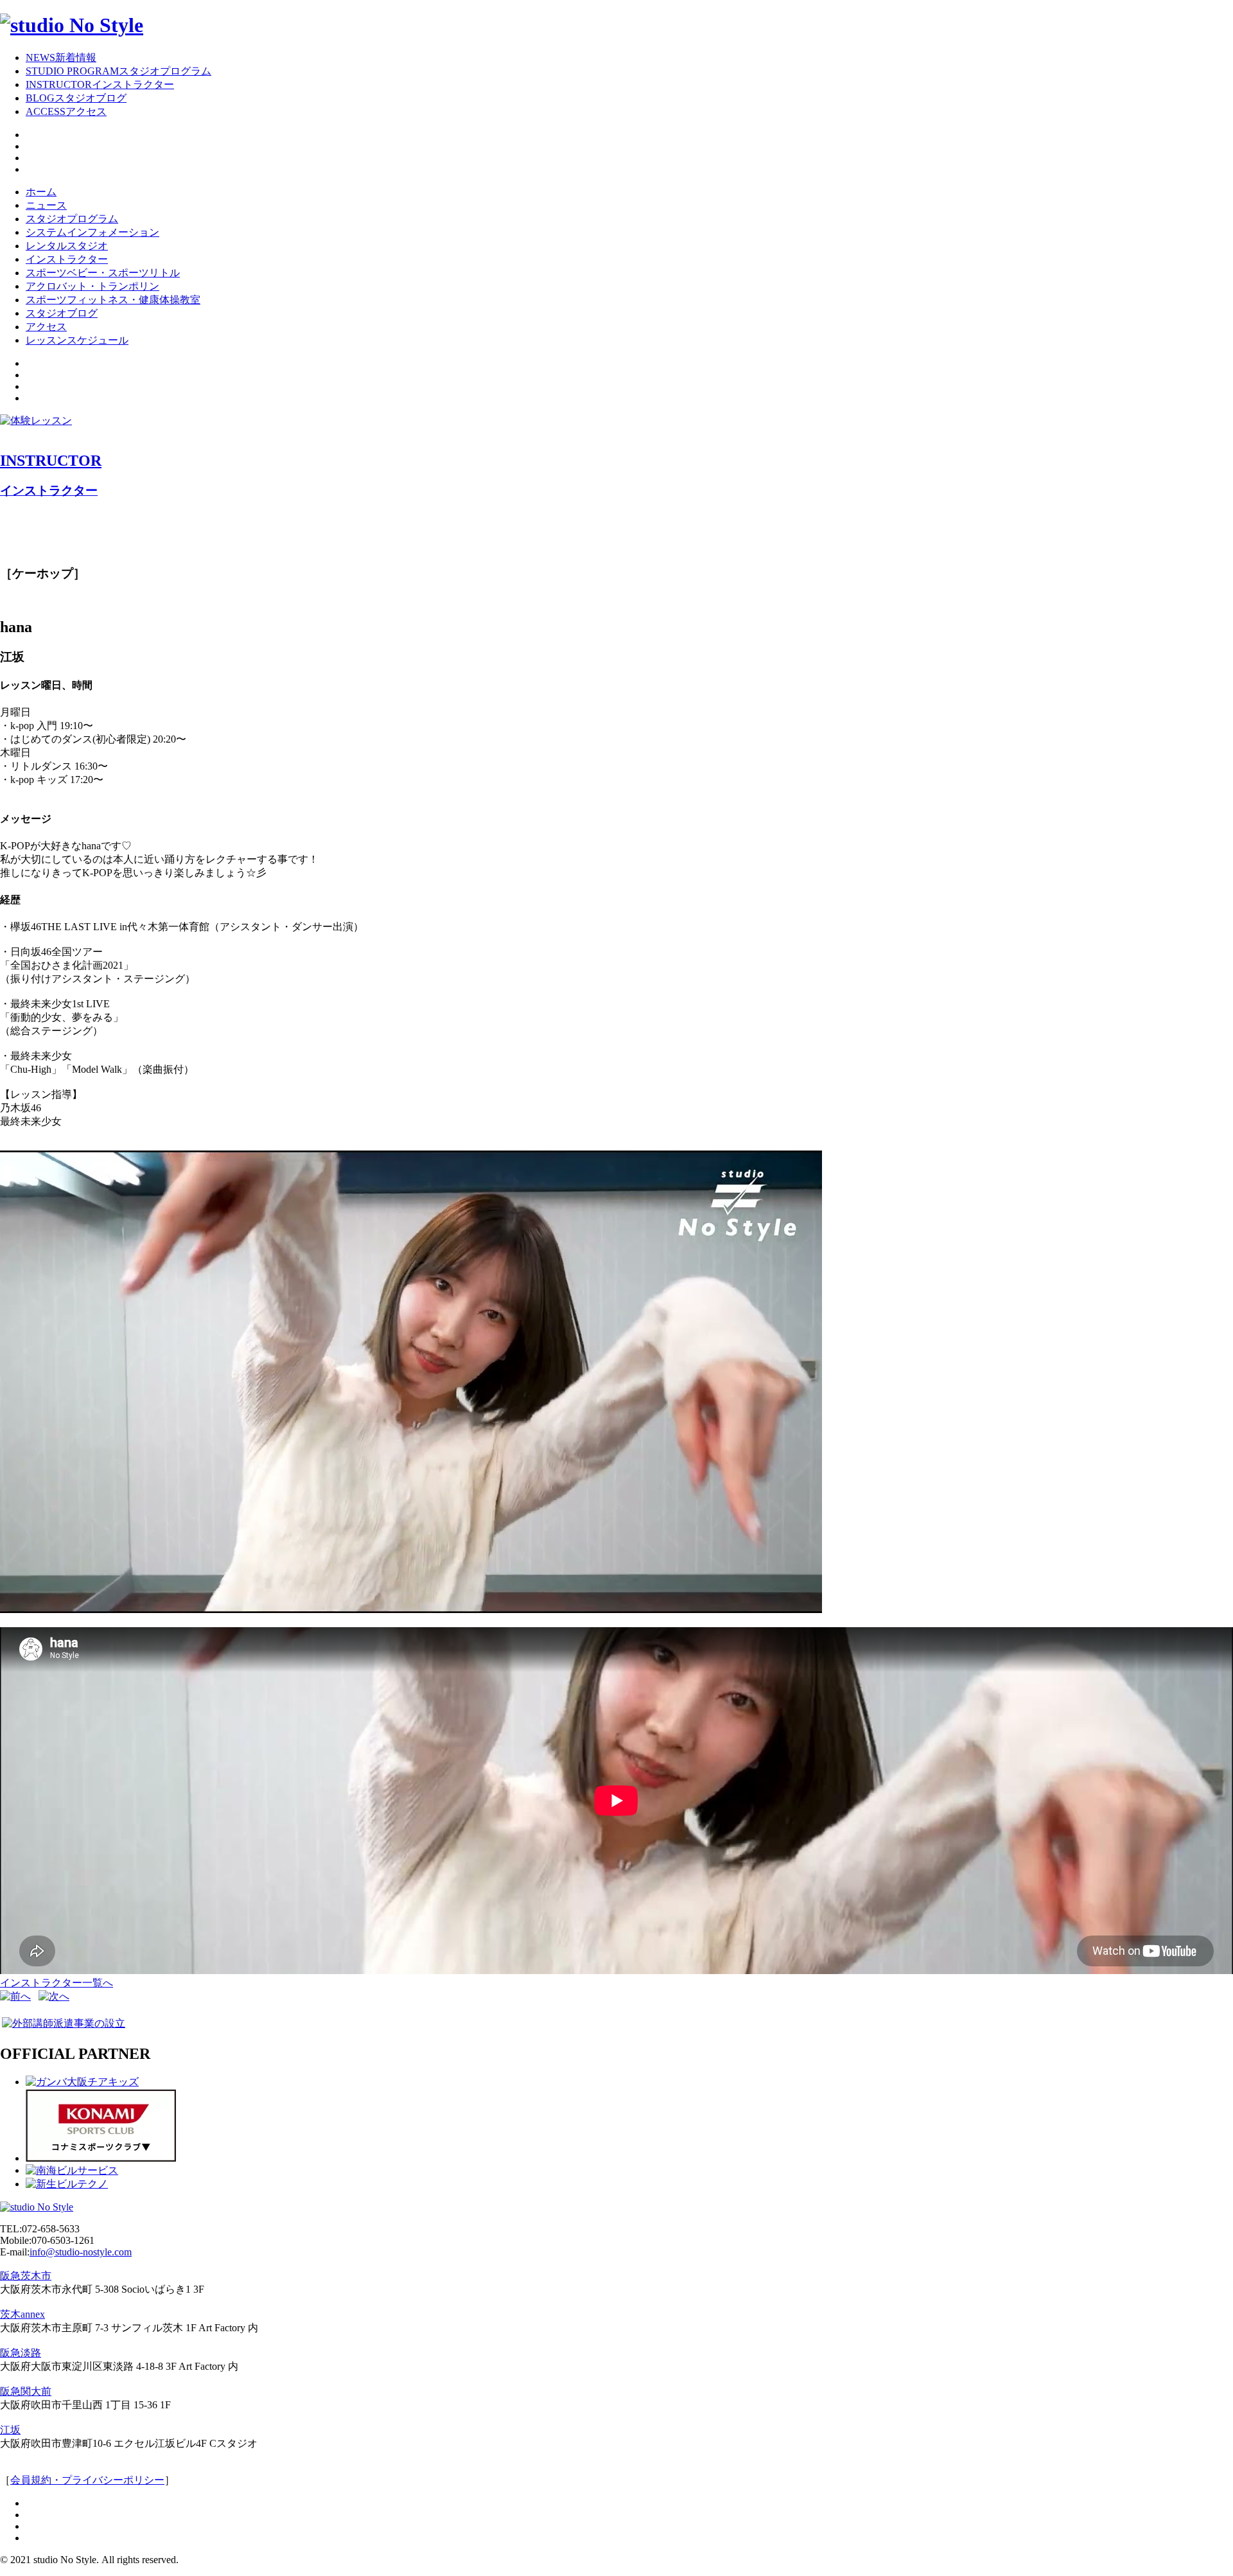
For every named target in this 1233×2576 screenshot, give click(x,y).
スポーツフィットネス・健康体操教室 (113, 300)
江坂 (10, 2430)
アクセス (46, 327)
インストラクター (67, 259)
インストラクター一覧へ (57, 1983)
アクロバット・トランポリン (92, 286)
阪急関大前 (26, 2391)
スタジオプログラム (72, 219)
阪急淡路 (21, 2353)
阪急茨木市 (26, 2276)
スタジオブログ (62, 313)
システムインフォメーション (92, 232)
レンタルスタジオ (67, 246)
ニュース (46, 205)
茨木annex (22, 2314)
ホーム (41, 192)
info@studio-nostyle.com (81, 2252)
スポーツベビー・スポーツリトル (103, 273)
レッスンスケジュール (77, 340)
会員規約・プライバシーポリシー (87, 2480)
